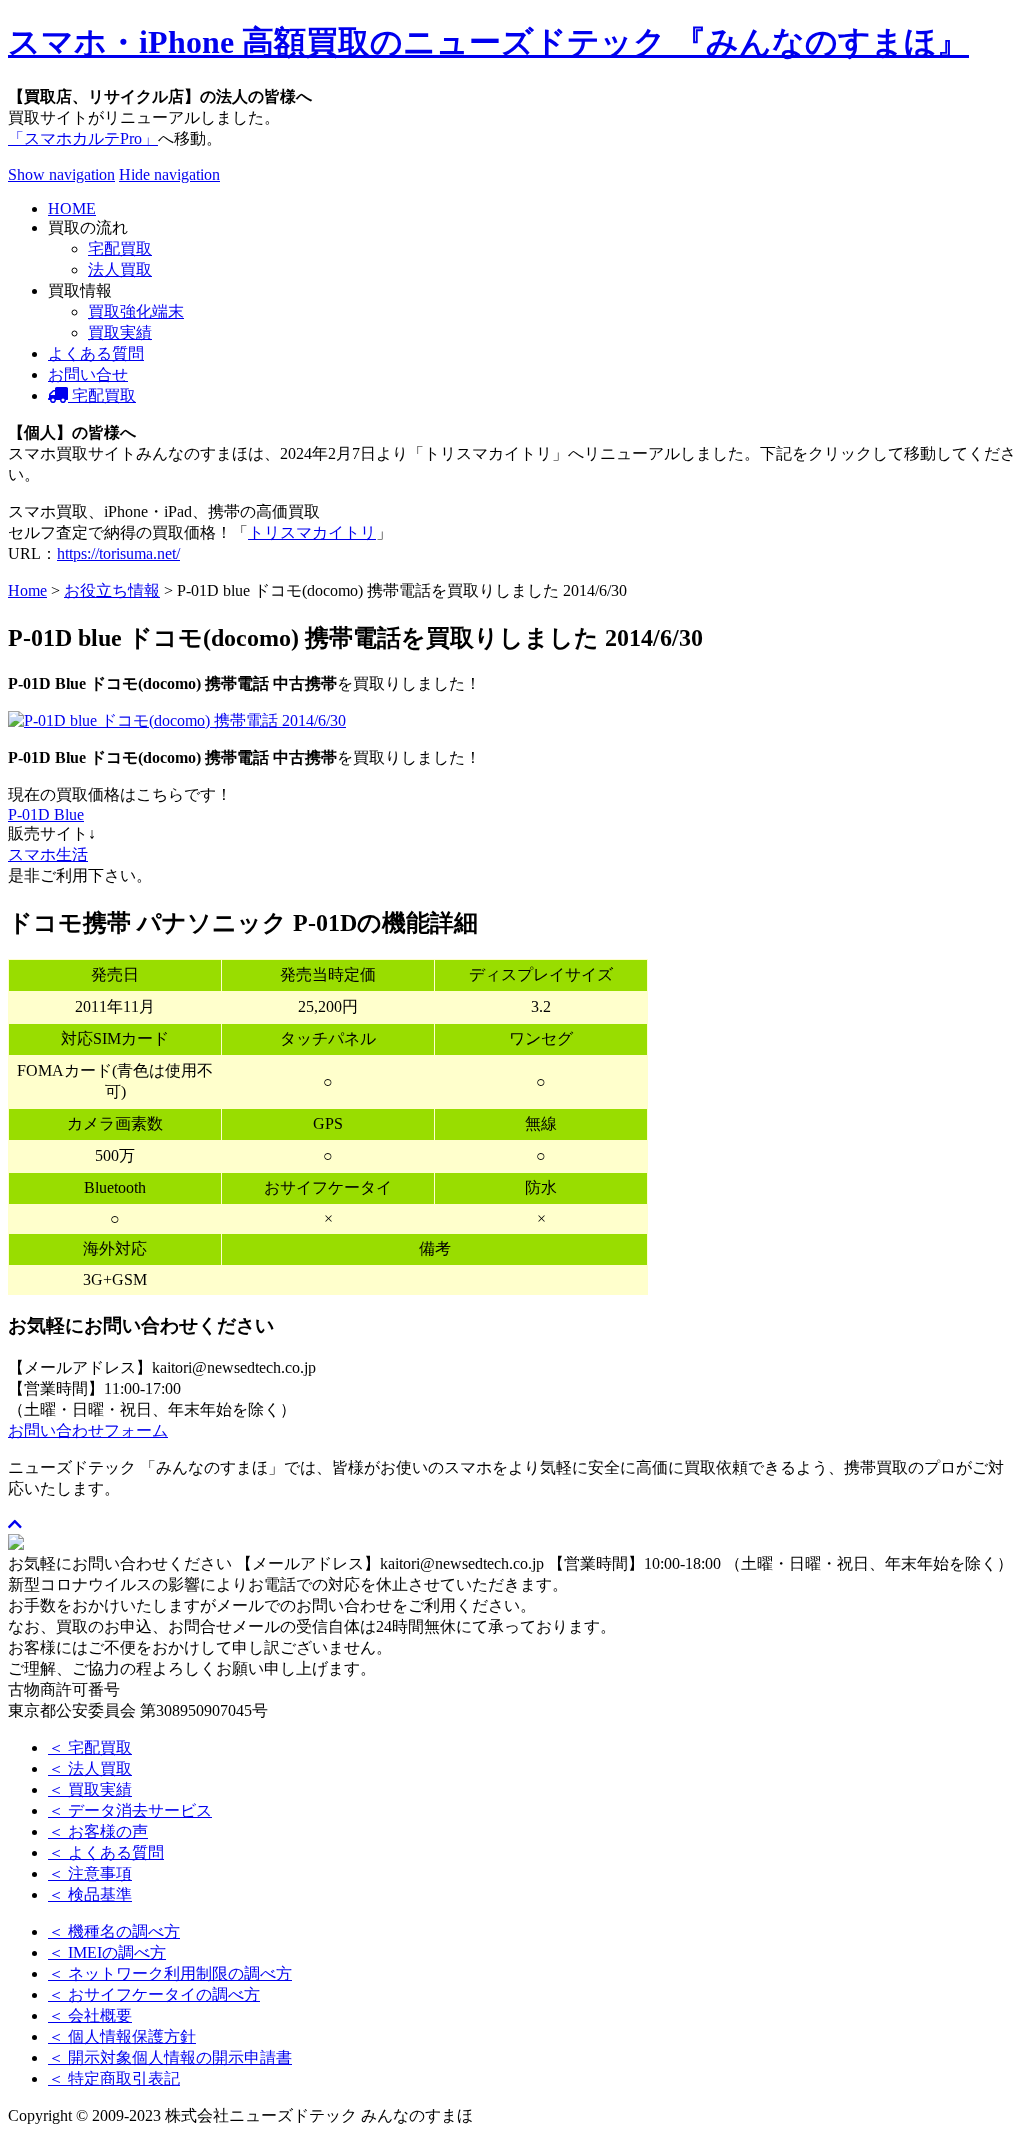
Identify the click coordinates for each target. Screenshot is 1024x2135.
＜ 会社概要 (90, 2015)
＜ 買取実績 (90, 1789)
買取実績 (120, 332)
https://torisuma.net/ (118, 553)
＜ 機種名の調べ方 (114, 1931)
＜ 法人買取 (90, 1768)
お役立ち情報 (112, 590)
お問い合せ (88, 374)
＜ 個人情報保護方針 (122, 2036)
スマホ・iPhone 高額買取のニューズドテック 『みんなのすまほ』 (488, 42)
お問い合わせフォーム (88, 1430)
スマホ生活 (48, 854)
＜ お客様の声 (98, 1831)
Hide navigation (169, 174)
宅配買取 (120, 248)
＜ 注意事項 (90, 1873)
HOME (72, 208)
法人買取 (120, 269)
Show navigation (61, 174)
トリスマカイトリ (312, 532)
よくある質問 (96, 353)
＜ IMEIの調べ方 (107, 1952)
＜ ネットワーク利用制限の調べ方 (170, 1973)
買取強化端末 (136, 311)
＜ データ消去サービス (130, 1810)
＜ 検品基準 (90, 1894)
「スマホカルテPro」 (83, 138)
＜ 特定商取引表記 (114, 2078)
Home (27, 590)
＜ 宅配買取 (90, 1747)
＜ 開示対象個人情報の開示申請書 (170, 2057)
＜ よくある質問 (106, 1852)
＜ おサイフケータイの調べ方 (154, 1994)
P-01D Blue (46, 814)
